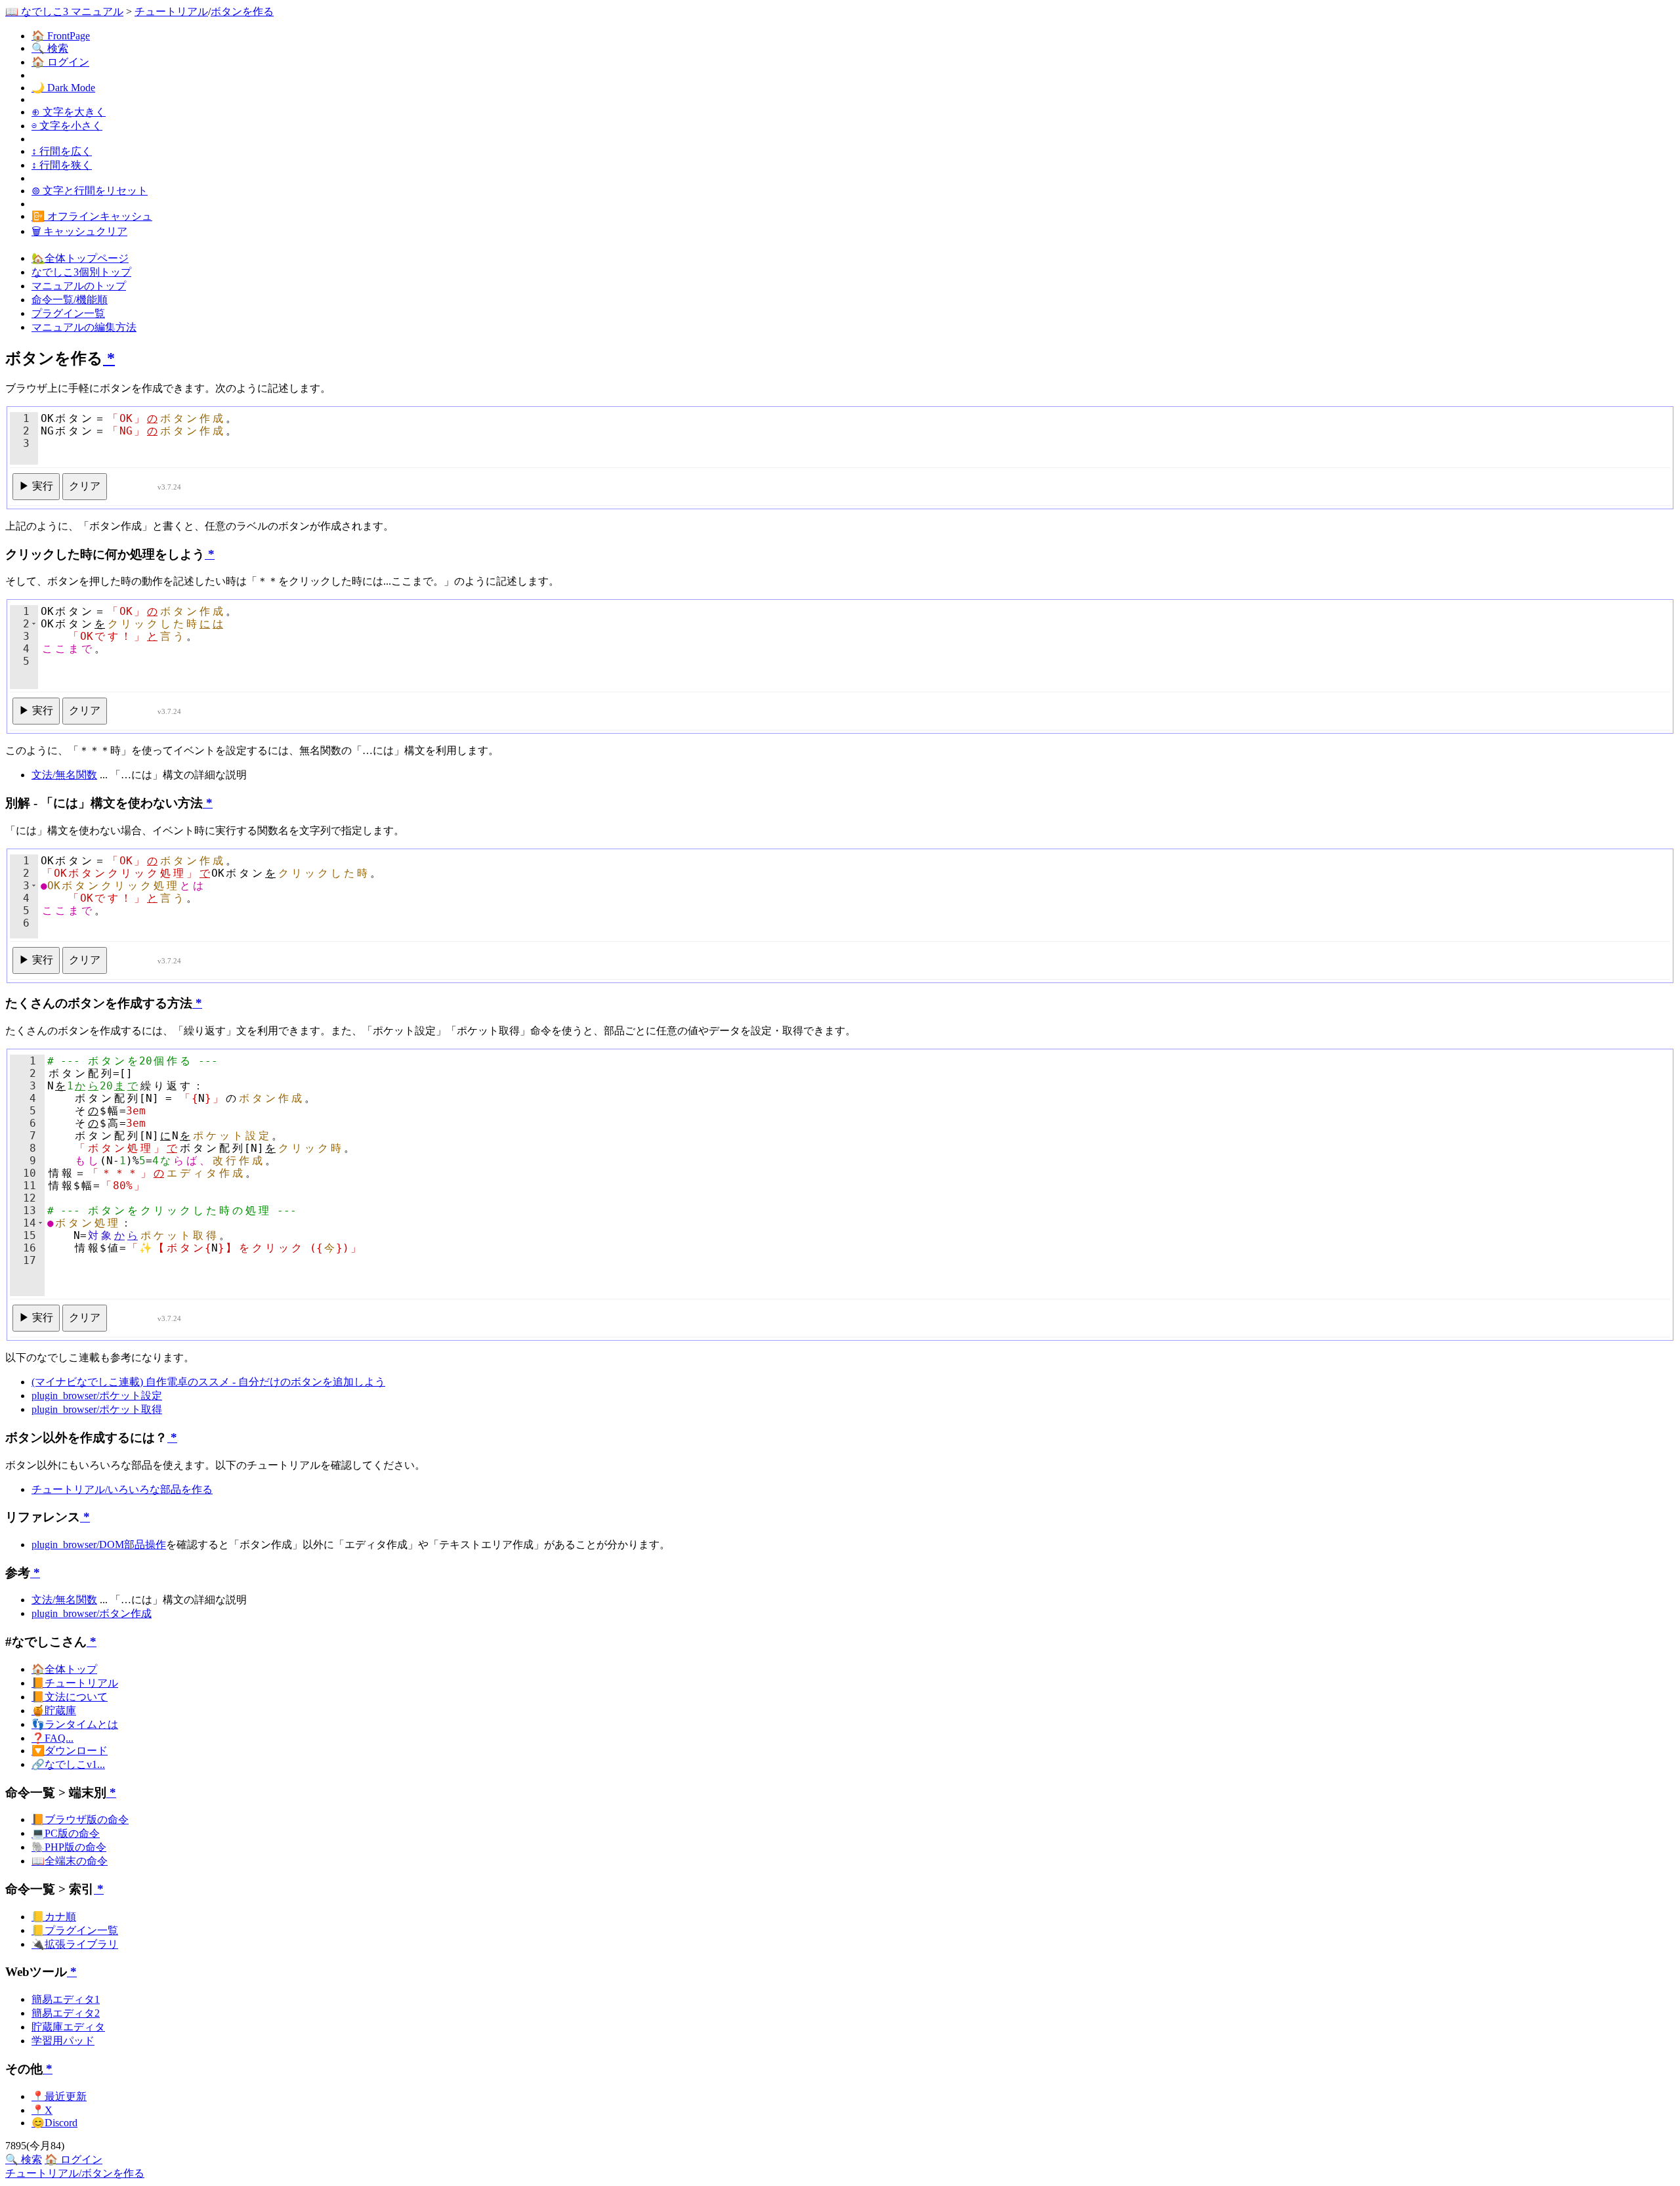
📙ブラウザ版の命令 (80, 1819)
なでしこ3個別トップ (81, 272)
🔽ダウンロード (70, 1751)
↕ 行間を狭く (62, 165)
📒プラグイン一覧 (75, 1930)
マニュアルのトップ (79, 286)
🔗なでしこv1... (68, 1764)
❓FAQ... (52, 1738)
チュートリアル (171, 11)
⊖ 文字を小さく (67, 126)
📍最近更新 (59, 2096)
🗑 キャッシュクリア (79, 231)
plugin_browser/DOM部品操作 (99, 1545)
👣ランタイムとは (75, 1724)
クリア (85, 486)
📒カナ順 (54, 1917)
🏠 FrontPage (61, 36)
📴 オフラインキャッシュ (92, 216)
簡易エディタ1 (66, 1999)
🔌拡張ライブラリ (75, 1944)
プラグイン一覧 (68, 313)
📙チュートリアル (75, 1683)
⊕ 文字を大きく (69, 112)
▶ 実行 (36, 486)
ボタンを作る (242, 11)
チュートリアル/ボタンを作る (75, 2173)
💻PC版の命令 (66, 1833)
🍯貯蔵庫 (54, 1711)
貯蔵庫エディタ (68, 2027)
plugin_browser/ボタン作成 (92, 1613)
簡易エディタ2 (66, 2013)
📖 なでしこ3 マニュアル (64, 11)
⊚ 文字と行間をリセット (90, 191)
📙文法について (70, 1697)
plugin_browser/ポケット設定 (97, 1396)
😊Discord (54, 2123)
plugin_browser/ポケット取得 (97, 1409)
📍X (42, 2110)
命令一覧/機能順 (70, 300)
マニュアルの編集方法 (84, 327)
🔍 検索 (50, 48)
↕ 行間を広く (62, 151)
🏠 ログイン (60, 62)
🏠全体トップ (64, 1669)
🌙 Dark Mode (63, 88)
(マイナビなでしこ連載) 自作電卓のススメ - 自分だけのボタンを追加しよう (208, 1382)
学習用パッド (63, 2041)
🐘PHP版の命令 (69, 1847)
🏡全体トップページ (80, 258)
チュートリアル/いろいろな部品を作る (122, 1489)
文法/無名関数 (64, 775)
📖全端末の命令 (70, 1861)
